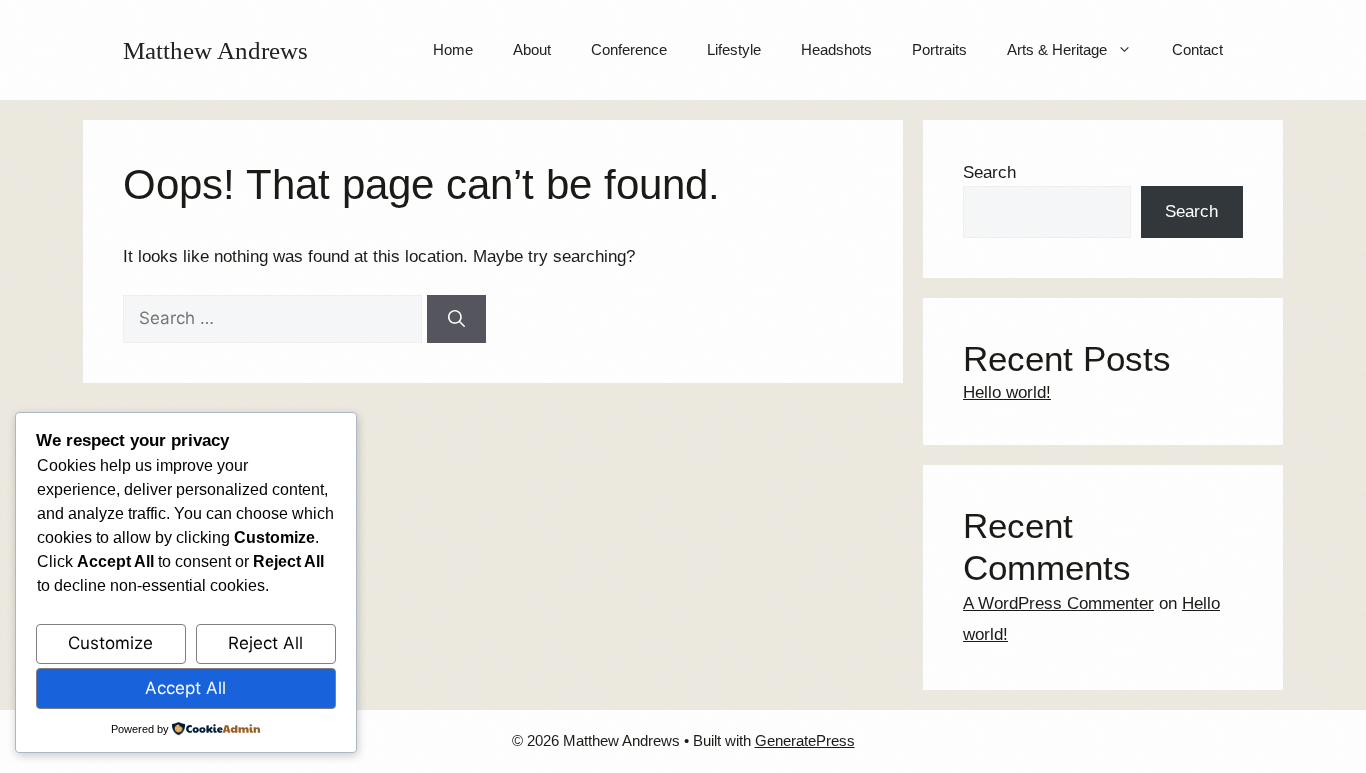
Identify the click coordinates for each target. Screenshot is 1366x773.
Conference (629, 49)
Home (453, 49)
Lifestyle (734, 49)
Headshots (836, 49)
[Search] (456, 319)
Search (989, 172)
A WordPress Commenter (1058, 603)
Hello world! (1007, 392)
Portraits (939, 49)
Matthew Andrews (215, 50)
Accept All (185, 688)
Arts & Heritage (1057, 49)
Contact (1197, 49)
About (532, 49)
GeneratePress (805, 740)
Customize (110, 643)
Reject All (265, 643)
